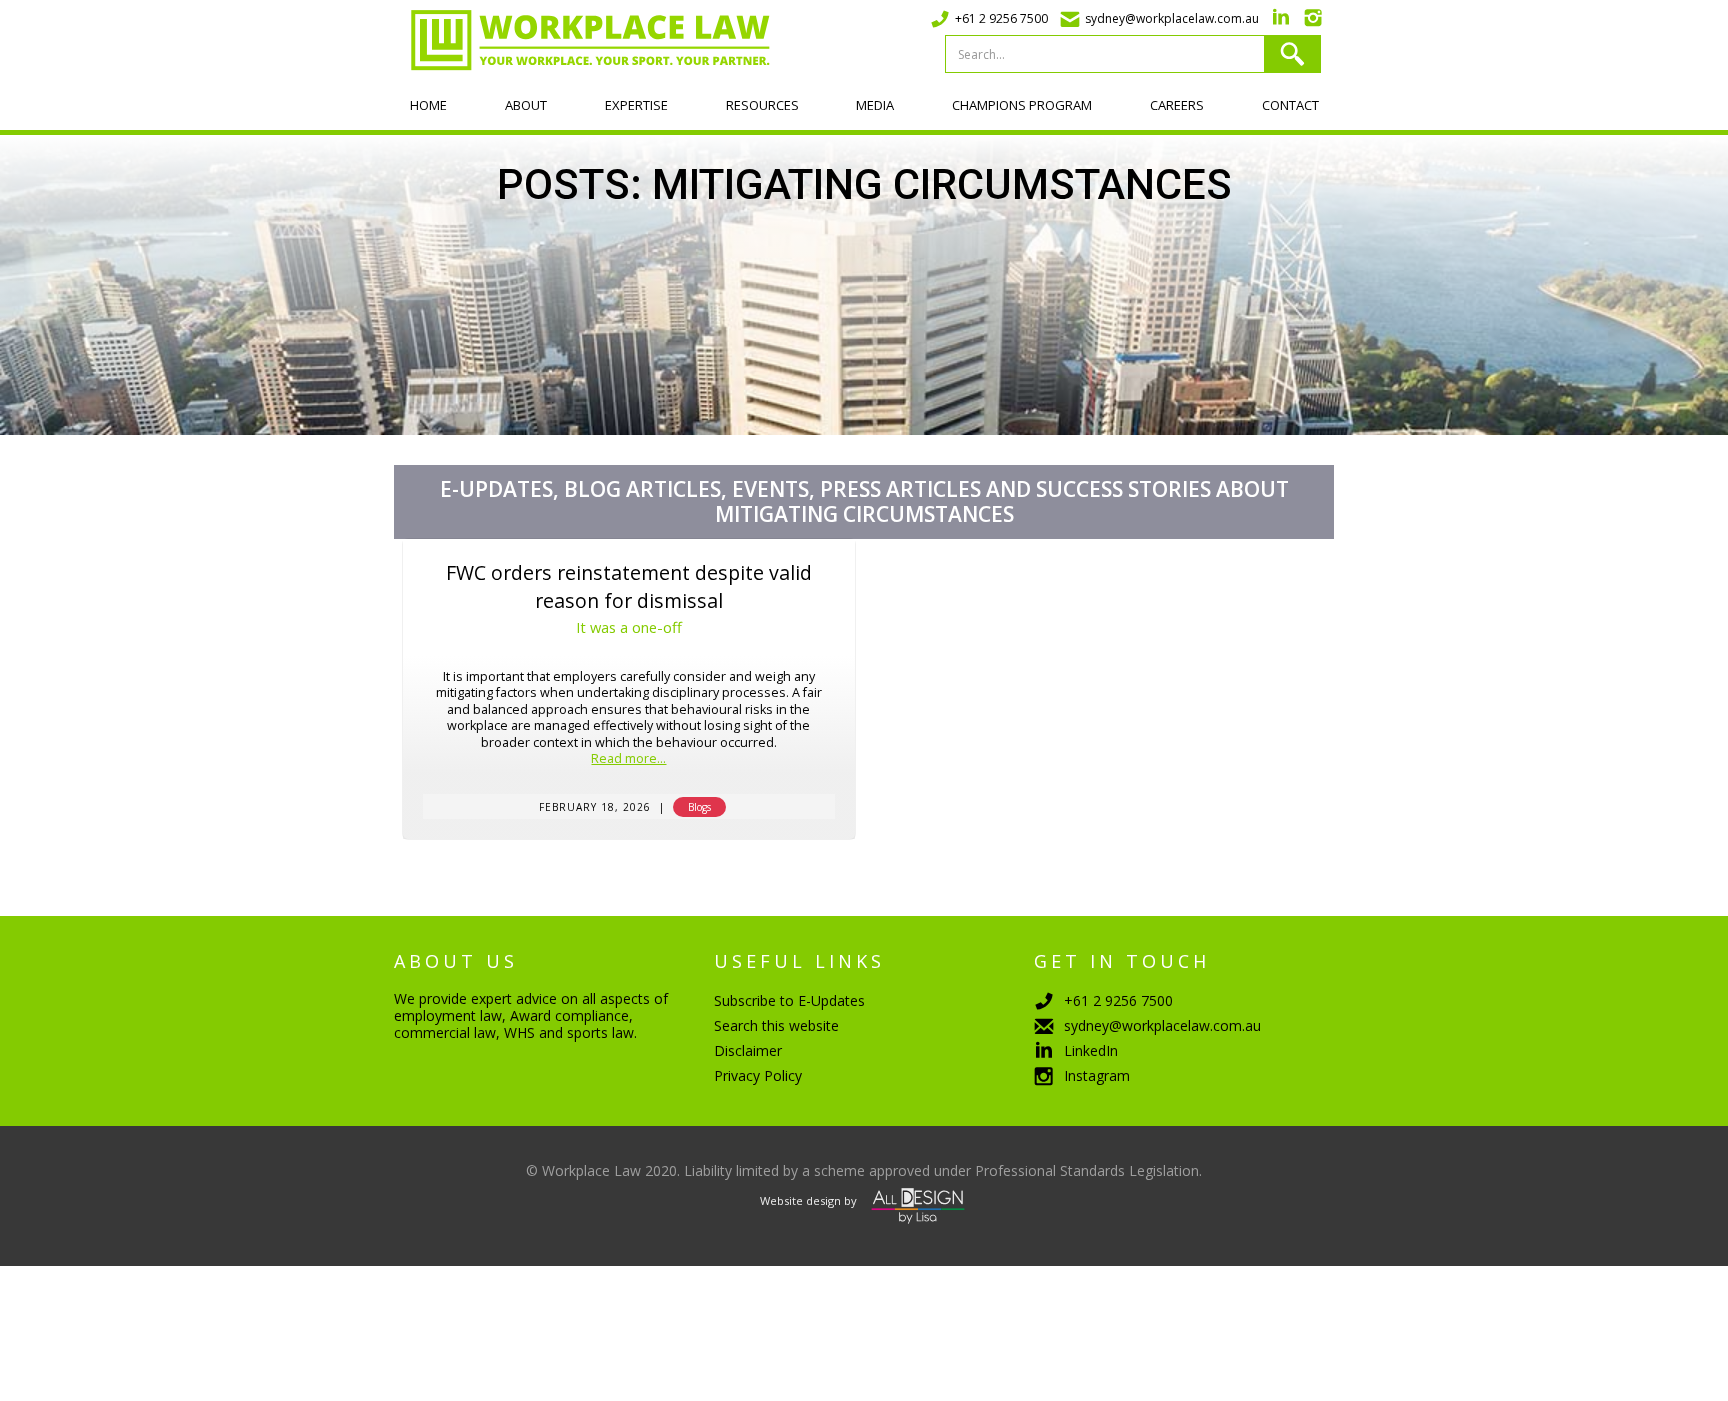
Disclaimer (748, 1050)
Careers (1177, 105)
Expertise (636, 105)
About (526, 105)
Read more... (628, 759)
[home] (582, 40)
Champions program (1022, 105)
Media (875, 105)
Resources (762, 105)
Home (428, 105)
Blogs (699, 807)
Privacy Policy (758, 1075)
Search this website (776, 1025)
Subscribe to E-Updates (789, 1000)
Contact (1290, 105)
